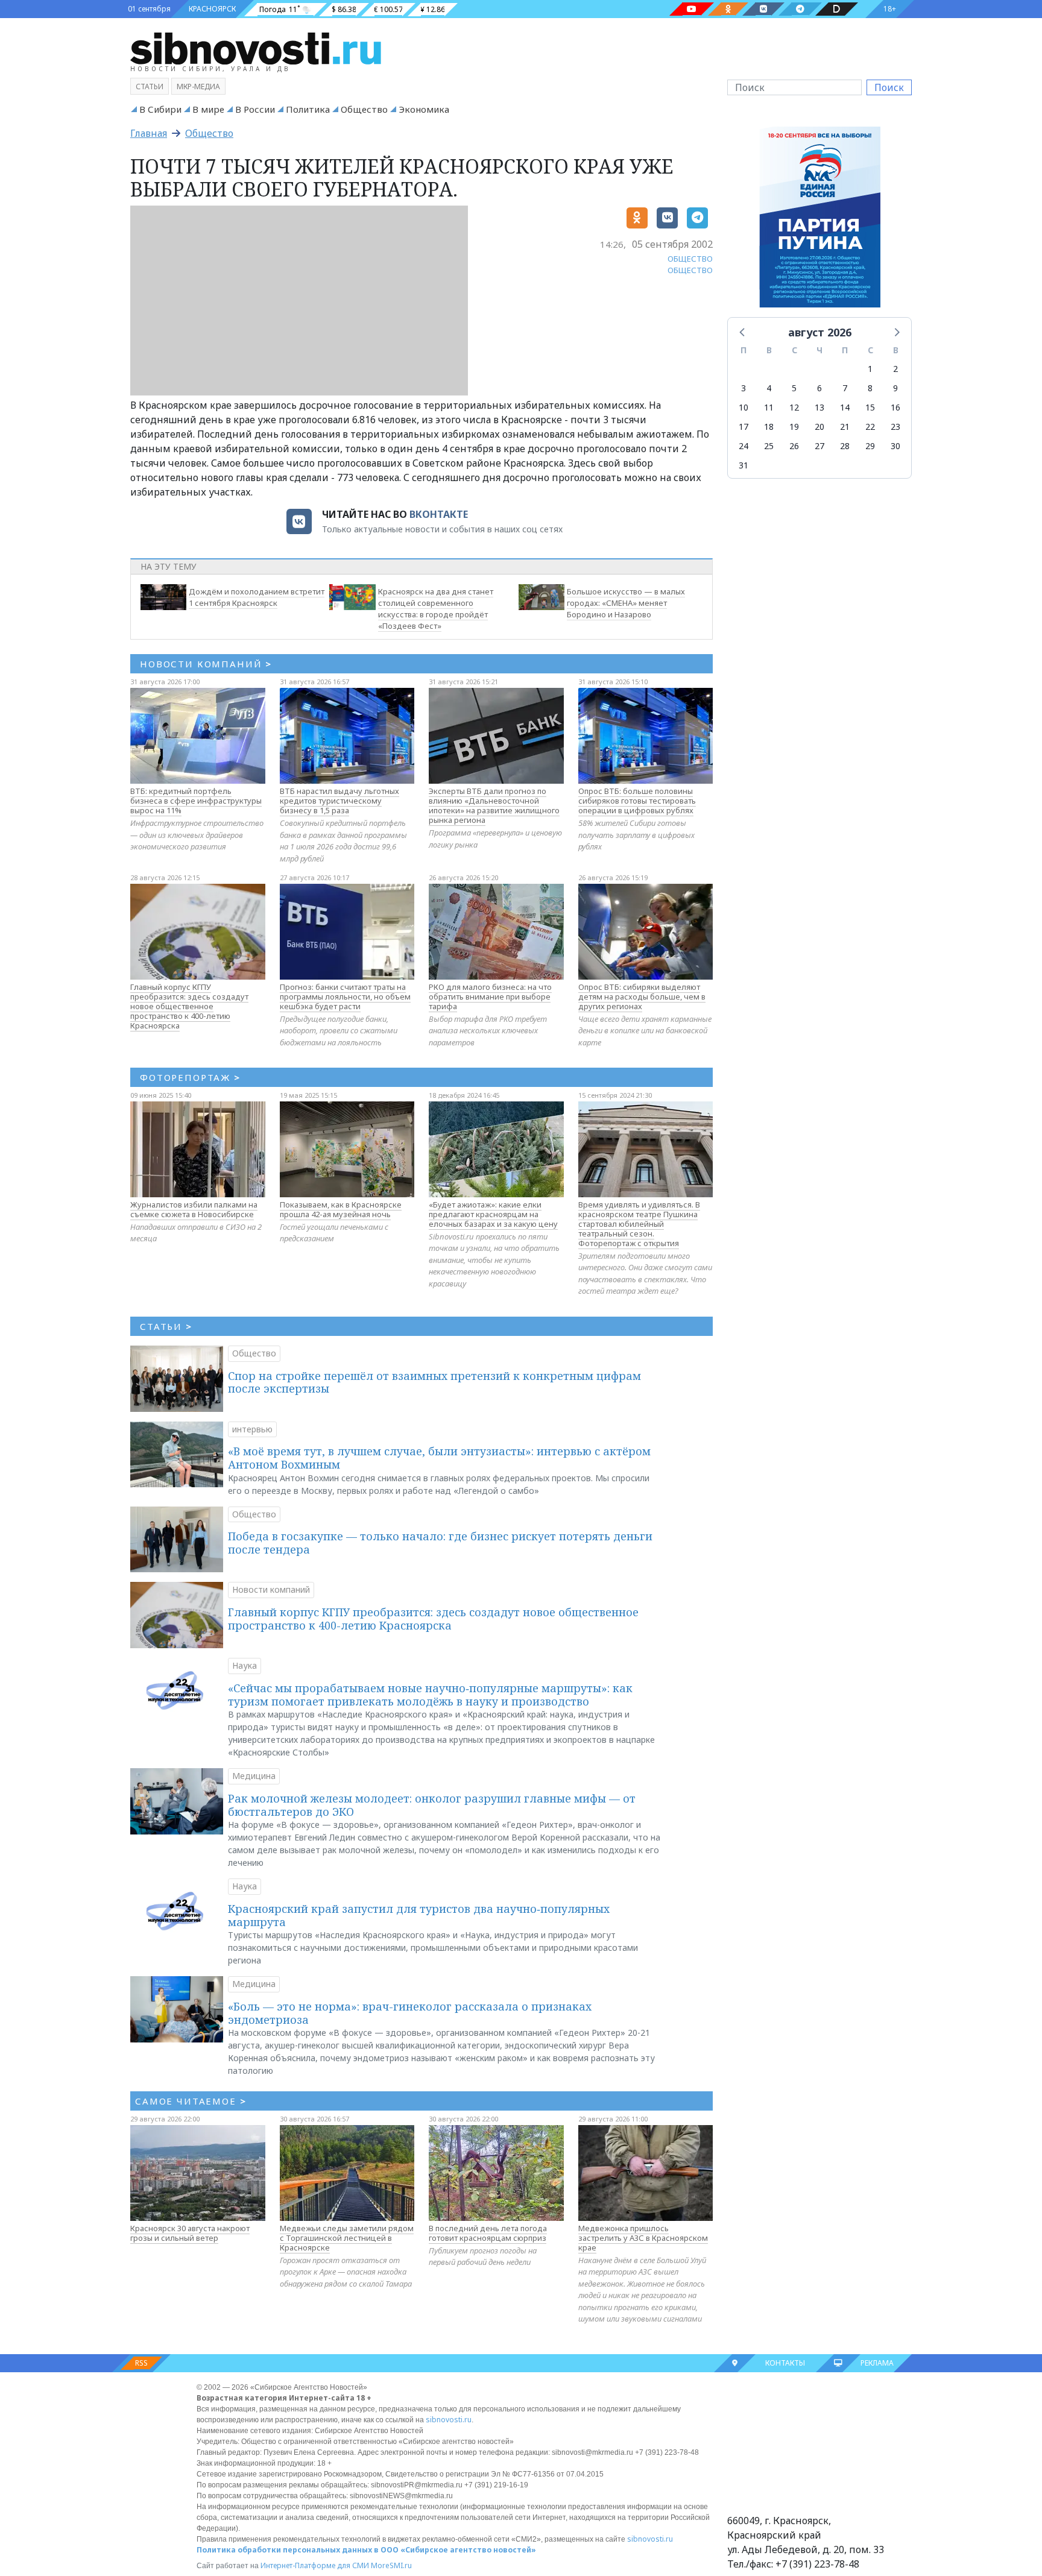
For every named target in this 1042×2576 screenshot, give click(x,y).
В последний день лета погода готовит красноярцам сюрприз (488, 2233)
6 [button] (819, 388)
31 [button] (744, 465)
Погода (273, 9)
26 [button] (794, 446)
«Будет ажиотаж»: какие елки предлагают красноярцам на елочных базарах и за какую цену (493, 1214)
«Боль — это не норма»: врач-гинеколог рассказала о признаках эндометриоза (410, 2013)
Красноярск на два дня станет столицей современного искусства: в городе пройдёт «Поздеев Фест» (436, 608)
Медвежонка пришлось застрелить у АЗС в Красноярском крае (643, 2238)
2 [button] (895, 369)
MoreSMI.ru (391, 2565)
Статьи (150, 87)
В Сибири (160, 109)
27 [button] (819, 446)
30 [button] (895, 446)
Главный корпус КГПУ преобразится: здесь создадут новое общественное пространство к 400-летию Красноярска (189, 1006)
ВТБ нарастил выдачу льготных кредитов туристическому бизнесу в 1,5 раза (339, 801)
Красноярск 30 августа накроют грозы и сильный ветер (190, 2233)
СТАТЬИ (166, 1326)
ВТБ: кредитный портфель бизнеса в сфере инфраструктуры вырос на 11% (196, 801)
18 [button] (769, 427)
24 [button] (744, 446)
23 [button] (895, 427)
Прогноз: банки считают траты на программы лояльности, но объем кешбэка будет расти (345, 997)
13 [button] (819, 407)
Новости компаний (271, 1589)
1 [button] (870, 369)
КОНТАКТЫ (785, 2363)
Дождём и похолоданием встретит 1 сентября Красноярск (257, 597)
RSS (141, 2363)
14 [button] (845, 407)
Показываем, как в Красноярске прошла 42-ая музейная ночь (341, 1209)
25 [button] (769, 446)
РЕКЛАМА (877, 2363)
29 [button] (870, 446)
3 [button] (744, 388)
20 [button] (819, 427)
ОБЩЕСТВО (690, 259)
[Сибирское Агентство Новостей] (256, 48)
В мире (208, 109)
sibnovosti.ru (449, 2420)
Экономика (424, 109)
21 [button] (845, 427)
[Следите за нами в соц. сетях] (692, 9)
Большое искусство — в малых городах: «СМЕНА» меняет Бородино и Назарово (626, 603)
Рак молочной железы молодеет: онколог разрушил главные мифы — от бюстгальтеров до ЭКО (432, 1805)
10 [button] (744, 407)
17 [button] (744, 427)
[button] (743, 332)
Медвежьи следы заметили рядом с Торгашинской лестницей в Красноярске (347, 2238)
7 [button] (845, 388)
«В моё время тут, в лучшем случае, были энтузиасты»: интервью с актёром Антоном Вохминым (439, 1458)
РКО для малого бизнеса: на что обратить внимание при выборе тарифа (490, 997)
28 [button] (845, 446)
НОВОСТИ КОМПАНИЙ (206, 664)
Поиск (889, 87)
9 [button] (895, 388)
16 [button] (895, 407)
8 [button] (870, 388)
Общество (364, 109)
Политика (308, 109)
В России (255, 109)
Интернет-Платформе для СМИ (315, 2565)
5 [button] (794, 388)
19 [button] (794, 427)
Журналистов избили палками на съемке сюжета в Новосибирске (194, 1209)
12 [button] (794, 407)
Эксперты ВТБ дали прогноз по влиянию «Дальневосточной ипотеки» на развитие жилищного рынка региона (494, 805)
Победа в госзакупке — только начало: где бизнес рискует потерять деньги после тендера (440, 1543)
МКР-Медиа (198, 87)
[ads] (820, 220)
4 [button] (769, 388)
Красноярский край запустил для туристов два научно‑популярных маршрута (419, 1915)
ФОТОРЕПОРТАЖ (190, 1077)
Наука (245, 1665)
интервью (252, 1429)
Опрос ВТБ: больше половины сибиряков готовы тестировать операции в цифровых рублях (637, 801)
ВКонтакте (439, 514)
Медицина (254, 1776)
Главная (149, 133)
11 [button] (769, 407)
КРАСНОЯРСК (212, 9)
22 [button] (870, 427)
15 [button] (870, 407)
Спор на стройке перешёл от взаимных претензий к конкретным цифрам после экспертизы (434, 1382)
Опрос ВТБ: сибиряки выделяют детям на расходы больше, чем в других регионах (642, 997)
